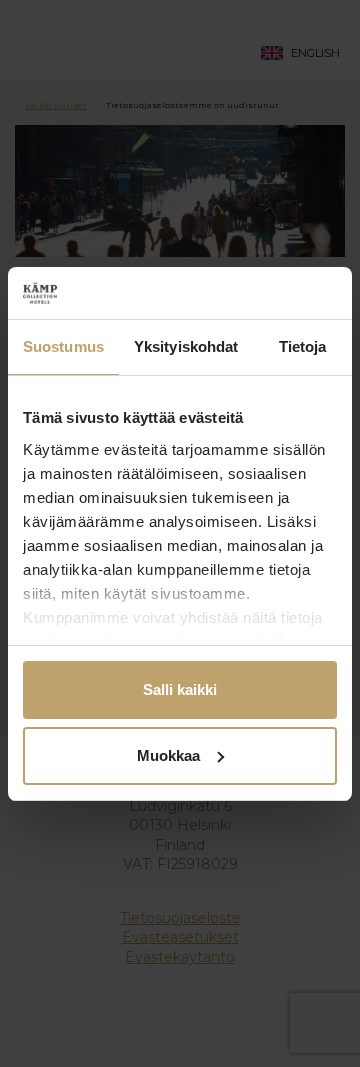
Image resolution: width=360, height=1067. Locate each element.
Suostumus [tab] (63, 346)
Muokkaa (168, 755)
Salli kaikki (180, 689)
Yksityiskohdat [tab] (186, 346)
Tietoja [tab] (303, 346)
